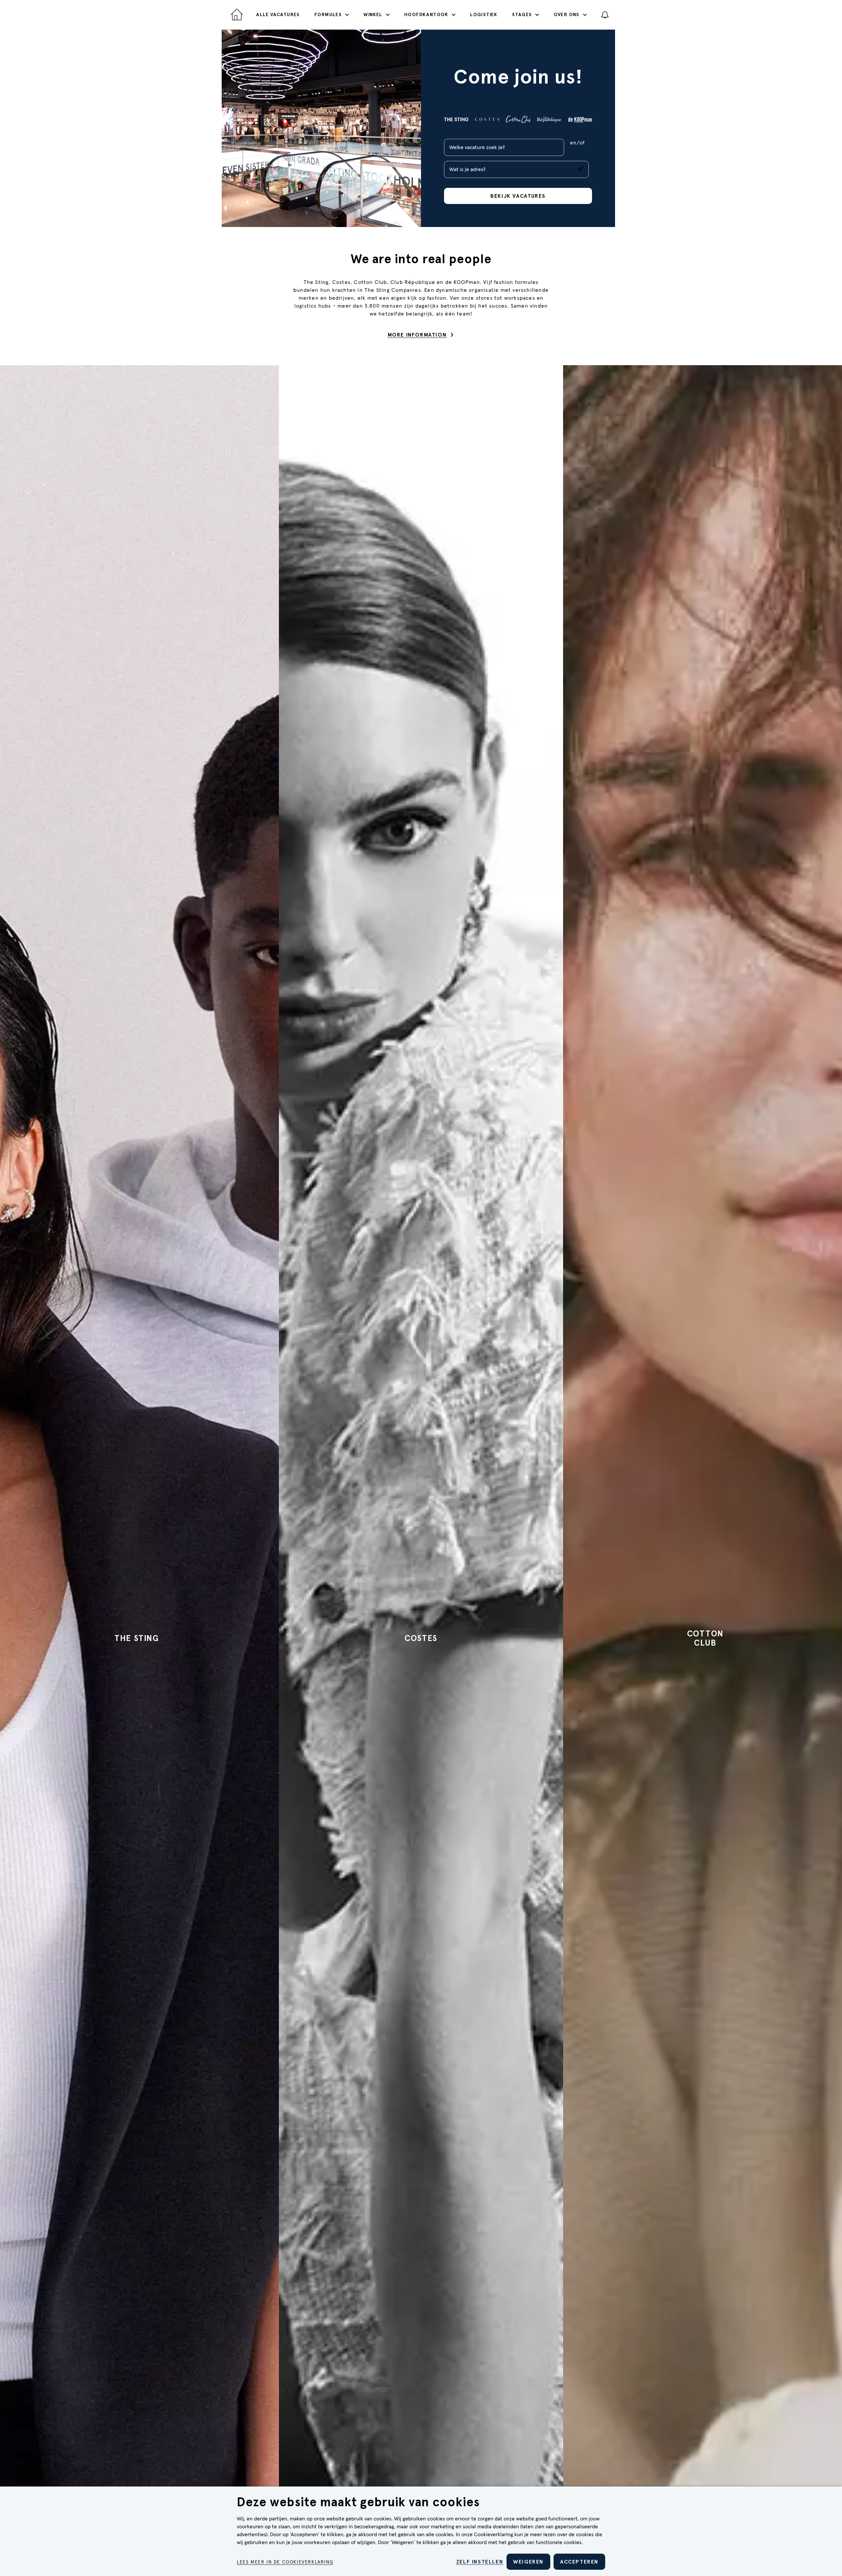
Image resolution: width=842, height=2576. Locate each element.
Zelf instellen (480, 2562)
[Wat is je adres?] (580, 169)
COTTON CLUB (705, 1638)
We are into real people (421, 259)
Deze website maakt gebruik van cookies (358, 2503)
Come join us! (518, 78)
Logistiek (484, 15)
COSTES (421, 1638)
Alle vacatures (278, 15)
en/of (577, 143)
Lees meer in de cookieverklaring (285, 2562)
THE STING (137, 1638)
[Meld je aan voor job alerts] (605, 15)
